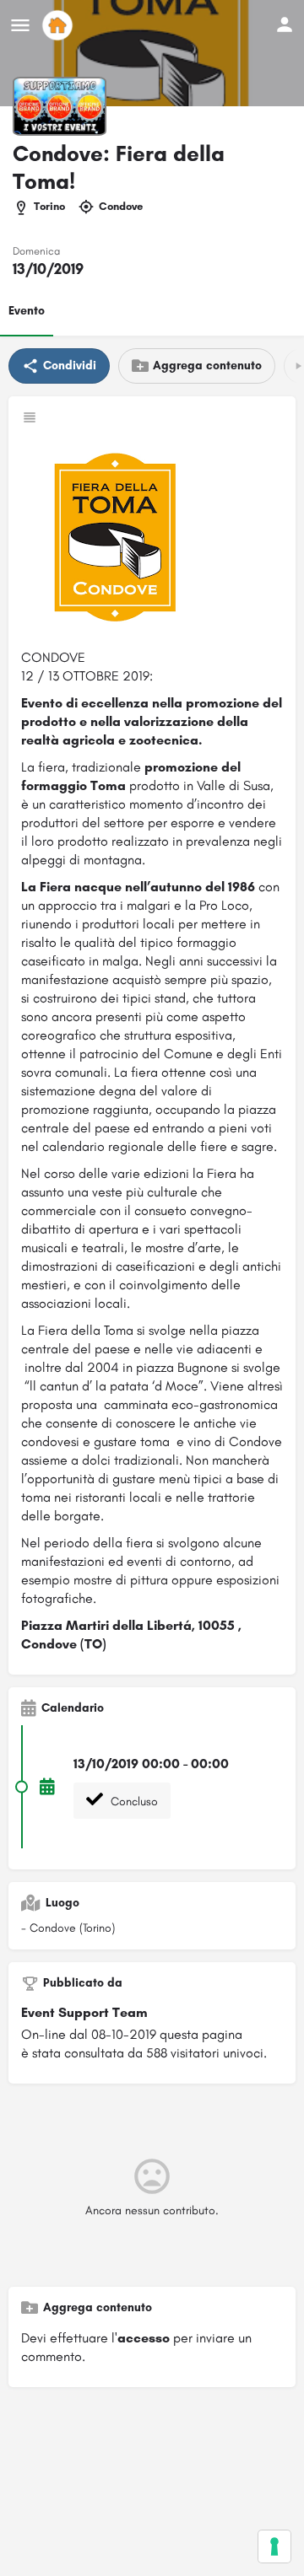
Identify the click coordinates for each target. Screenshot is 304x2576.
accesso (144, 2338)
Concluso (133, 1802)
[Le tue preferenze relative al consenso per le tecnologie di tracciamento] (274, 2546)
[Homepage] (60, 25)
